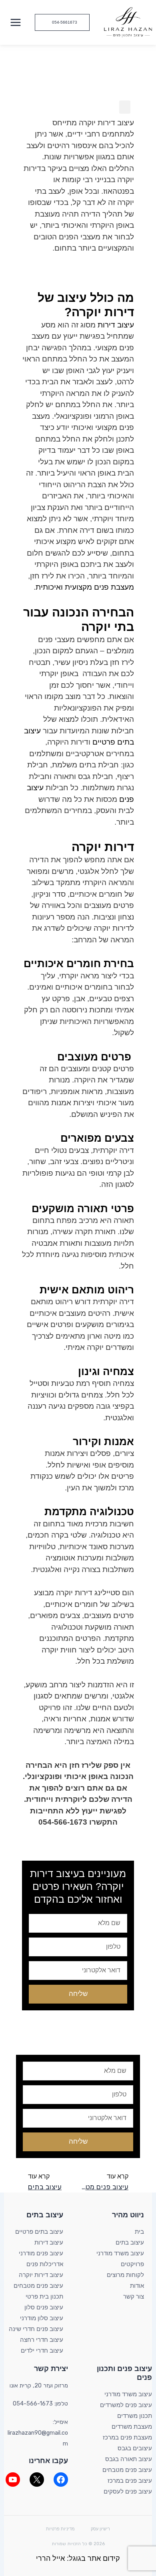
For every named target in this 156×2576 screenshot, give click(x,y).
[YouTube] (13, 2480)
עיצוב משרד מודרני (120, 2253)
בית (139, 2232)
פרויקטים (132, 2264)
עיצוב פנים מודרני (41, 2253)
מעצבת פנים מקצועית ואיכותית (85, 587)
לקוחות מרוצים (125, 2275)
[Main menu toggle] (15, 22)
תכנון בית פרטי (44, 2297)
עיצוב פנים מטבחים (38, 2286)
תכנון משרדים (135, 2416)
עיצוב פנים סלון (44, 2307)
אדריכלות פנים (45, 2264)
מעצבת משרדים (132, 2427)
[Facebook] (61, 2480)
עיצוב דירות (116, 325)
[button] (62, 22)
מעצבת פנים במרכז (127, 2437)
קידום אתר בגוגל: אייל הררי (78, 2558)
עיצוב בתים (130, 2243)
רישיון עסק (100, 2529)
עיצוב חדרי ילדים (42, 2351)
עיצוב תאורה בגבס (129, 2459)
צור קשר (134, 2297)
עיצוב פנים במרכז (130, 2481)
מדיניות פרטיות (60, 2529)
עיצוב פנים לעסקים (128, 2492)
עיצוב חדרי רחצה (42, 2340)
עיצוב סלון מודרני (42, 2318)
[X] (37, 2480)
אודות (137, 2286)
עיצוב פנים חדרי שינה (36, 2329)
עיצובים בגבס (135, 2448)
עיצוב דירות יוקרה (41, 2275)
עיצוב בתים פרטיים (39, 2232)
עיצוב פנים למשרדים (126, 2405)
